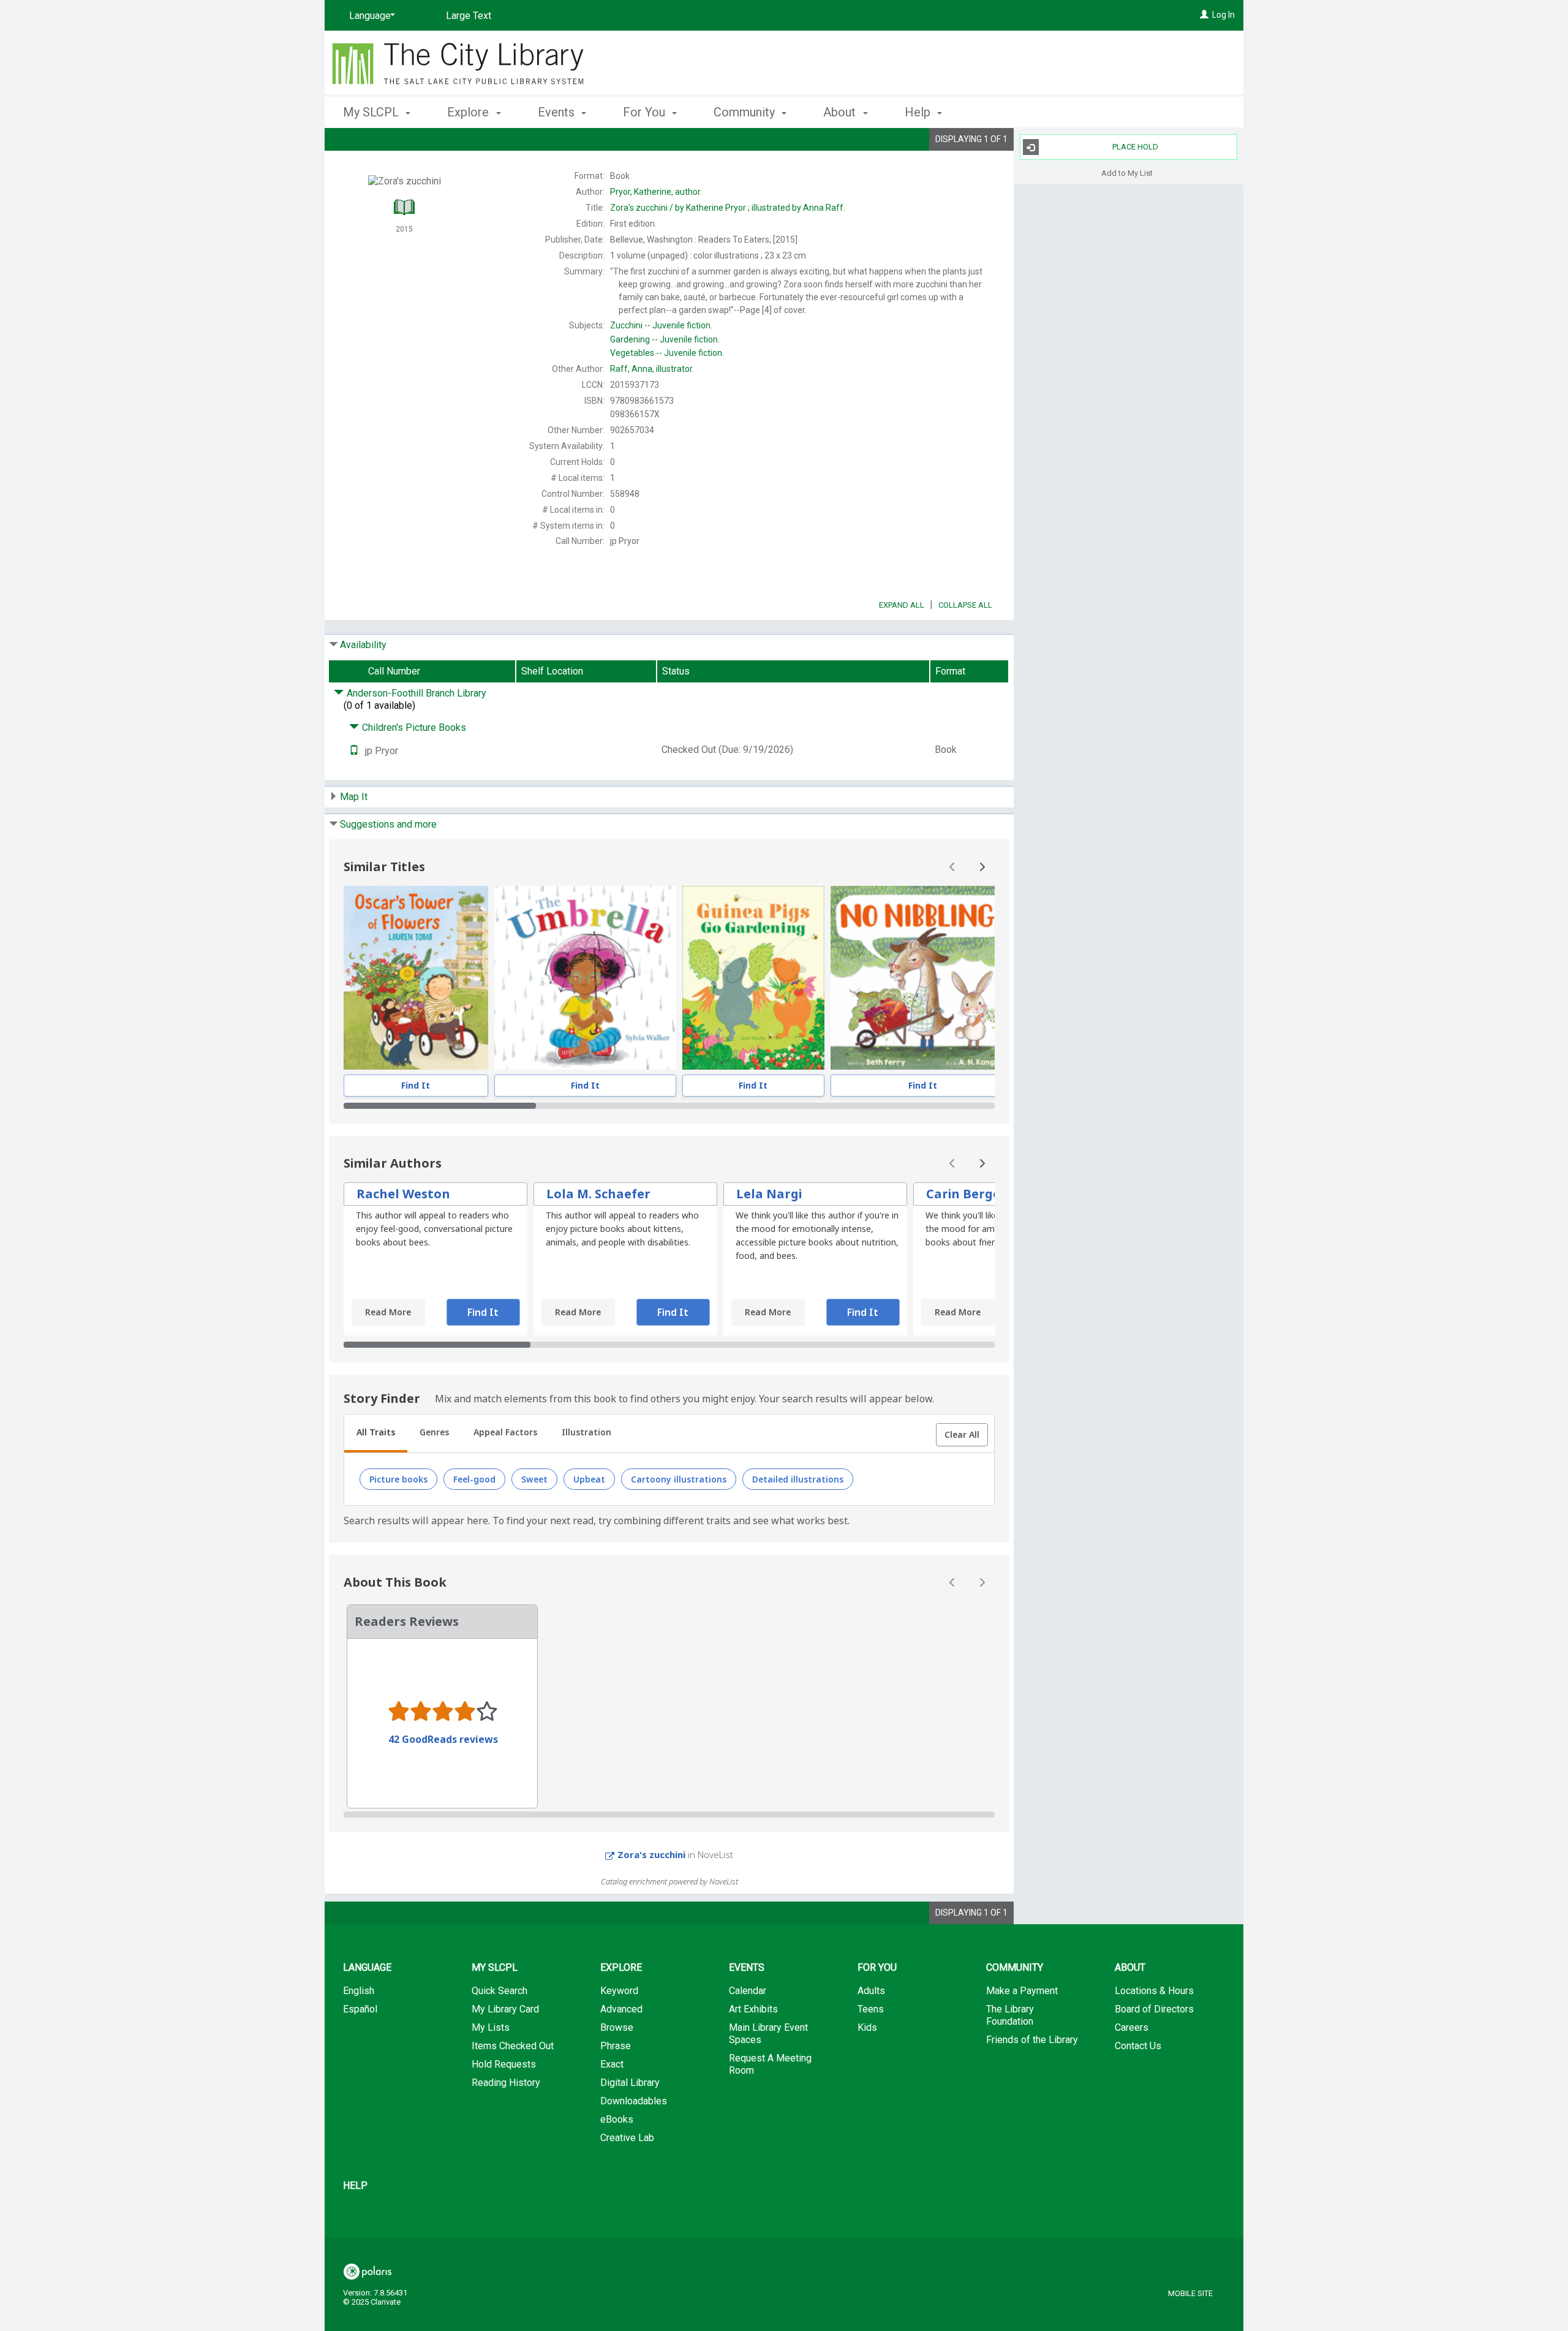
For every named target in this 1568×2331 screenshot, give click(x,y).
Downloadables (634, 2101)
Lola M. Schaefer (598, 1194)
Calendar (748, 1991)
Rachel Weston (403, 1194)
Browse (617, 2027)
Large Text (469, 16)
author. (656, 192)
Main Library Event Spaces (768, 2034)
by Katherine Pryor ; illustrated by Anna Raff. (728, 208)
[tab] (376, 1434)
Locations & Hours (1154, 1991)
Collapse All (965, 605)
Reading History (506, 2083)
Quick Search (499, 1991)
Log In (1223, 15)
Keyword (619, 1991)
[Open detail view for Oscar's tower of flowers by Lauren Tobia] (416, 978)
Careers (1132, 2027)
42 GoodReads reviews (443, 1739)
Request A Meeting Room (770, 2064)
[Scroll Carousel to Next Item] (982, 867)
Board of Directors (1154, 2009)
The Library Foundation (1010, 2015)
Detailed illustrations (798, 1479)
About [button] (841, 112)
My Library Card (505, 2009)
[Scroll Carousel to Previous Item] (952, 867)
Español (360, 2009)
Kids (867, 2027)
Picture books (398, 1479)
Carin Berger (966, 1194)
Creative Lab (627, 2138)
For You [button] (646, 112)
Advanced (621, 2009)
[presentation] (416, 978)
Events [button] (558, 112)
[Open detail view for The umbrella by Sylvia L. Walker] (585, 978)
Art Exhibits (753, 2009)
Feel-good (474, 1479)
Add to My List (1127, 172)
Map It (354, 797)
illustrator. (652, 369)
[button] (962, 1435)
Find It (416, 1085)
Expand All (902, 605)
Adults (871, 1991)
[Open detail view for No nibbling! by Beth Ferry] (922, 978)
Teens (871, 2009)
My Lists (491, 2027)
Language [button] (367, 1967)
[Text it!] (354, 751)
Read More (388, 1312)
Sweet (534, 1479)
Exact (612, 2064)
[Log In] (1204, 15)
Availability (363, 645)
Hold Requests (504, 2064)
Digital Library (630, 2083)
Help (355, 2186)
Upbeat (589, 1479)
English (359, 1991)
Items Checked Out (513, 2046)
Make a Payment (1022, 1991)
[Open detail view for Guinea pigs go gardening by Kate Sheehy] (754, 978)
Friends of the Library (1032, 2040)
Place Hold (1135, 147)
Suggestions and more (388, 824)
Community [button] (746, 112)
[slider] (669, 1106)
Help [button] (919, 112)
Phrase (616, 2046)
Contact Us (1138, 2046)
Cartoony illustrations (679, 1479)
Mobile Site (1190, 2293)
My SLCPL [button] (372, 112)
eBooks (617, 2119)
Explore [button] (469, 112)
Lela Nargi (769, 1194)
